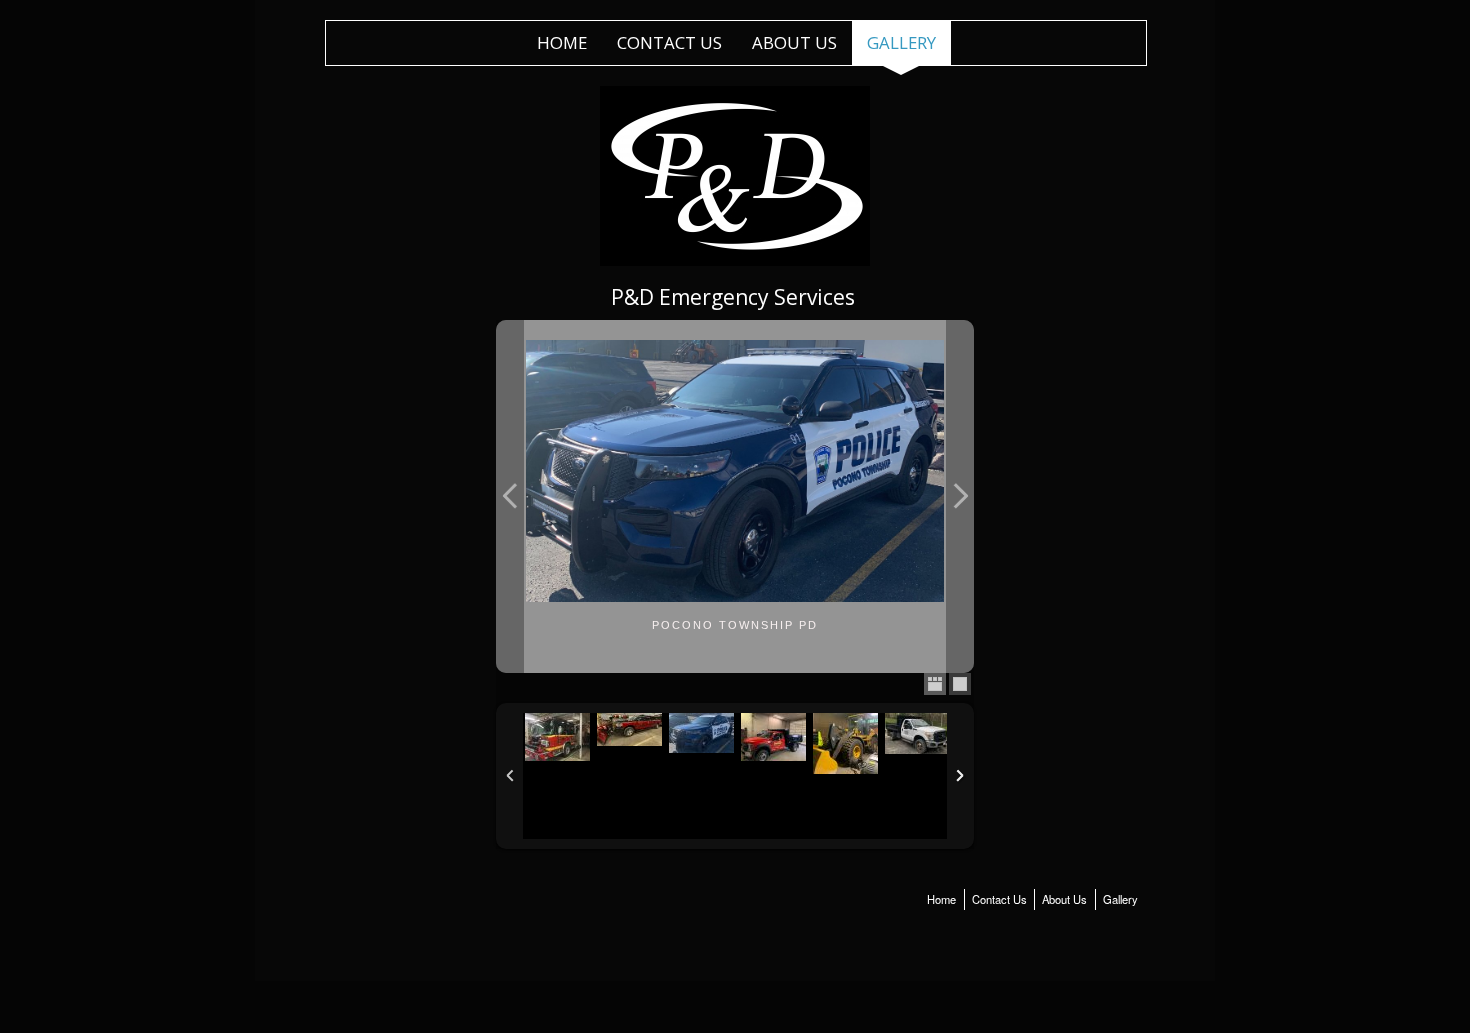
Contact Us (669, 42)
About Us (794, 42)
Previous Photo (510, 496)
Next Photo (960, 496)
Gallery (901, 42)
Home (562, 42)
